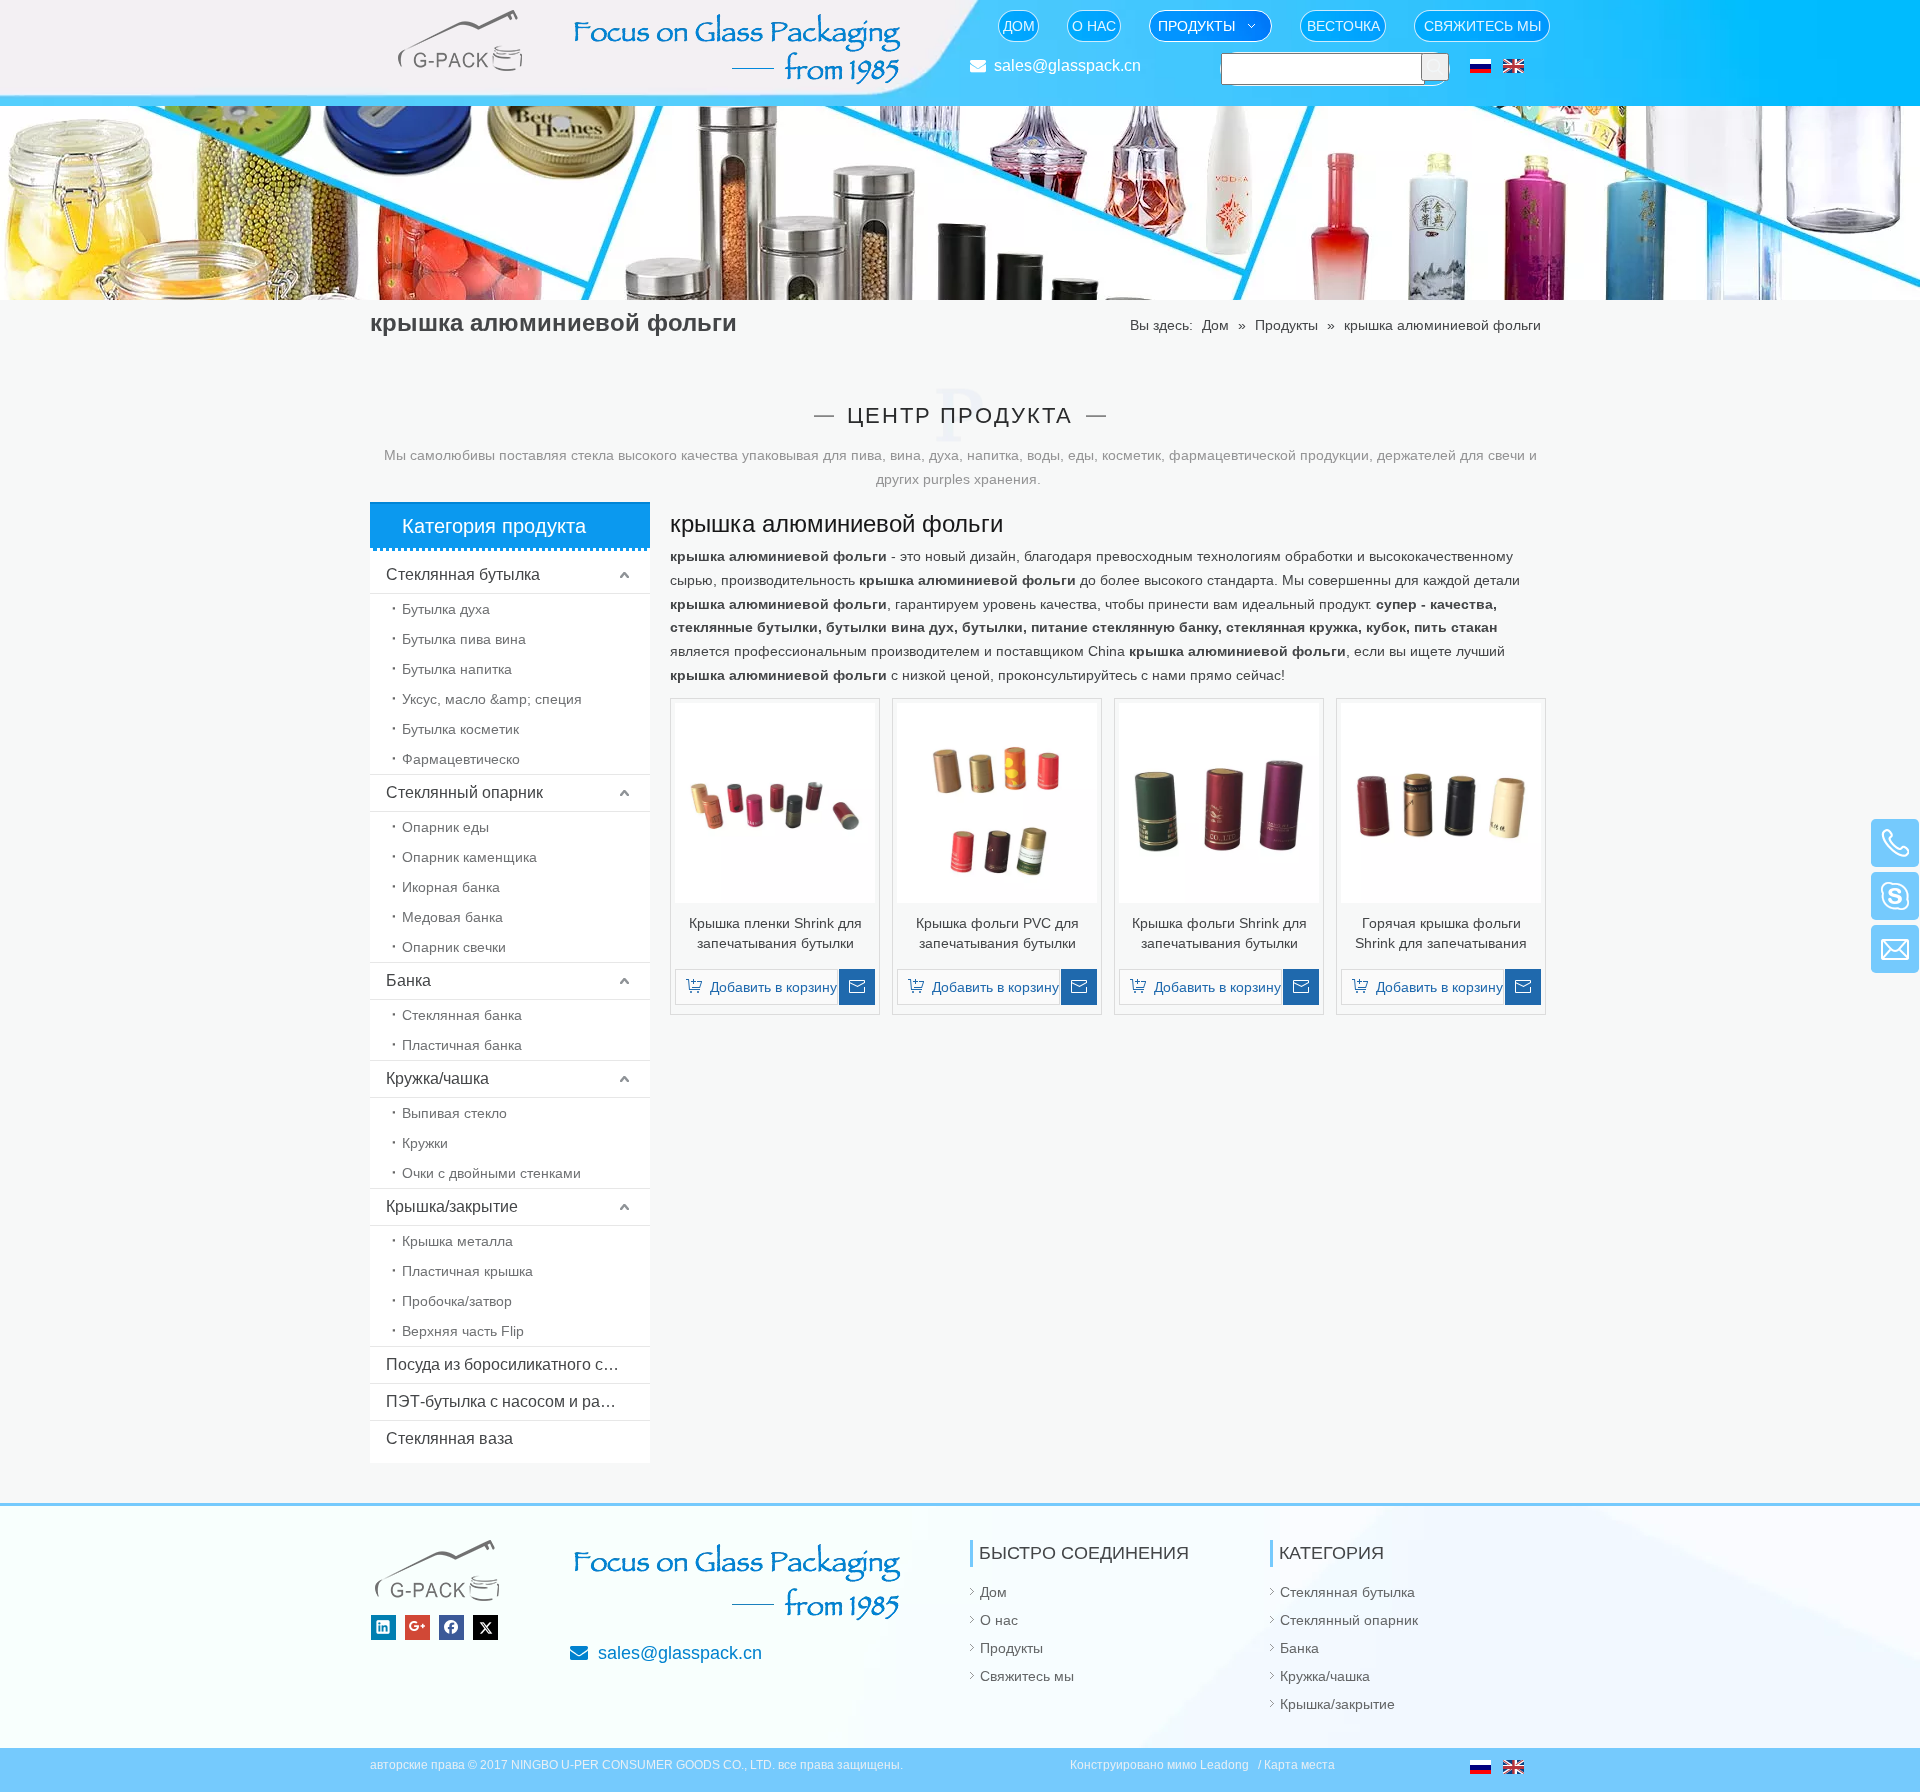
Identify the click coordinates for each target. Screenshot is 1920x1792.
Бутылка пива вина (464, 639)
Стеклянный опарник (464, 792)
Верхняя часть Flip (463, 1331)
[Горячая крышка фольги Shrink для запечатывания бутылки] (1441, 801)
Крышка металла (457, 1241)
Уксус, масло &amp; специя (492, 699)
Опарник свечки (454, 947)
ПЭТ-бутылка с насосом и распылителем (518, 1401)
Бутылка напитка (457, 669)
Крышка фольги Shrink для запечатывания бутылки (1219, 933)
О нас (999, 1620)
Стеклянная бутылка (463, 574)
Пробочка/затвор (457, 1301)
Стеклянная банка (462, 1015)
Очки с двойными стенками (491, 1173)
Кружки (425, 1143)
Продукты (1011, 1648)
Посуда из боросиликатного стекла (515, 1364)
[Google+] (417, 1627)
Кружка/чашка (437, 1078)
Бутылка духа (446, 609)
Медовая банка (452, 917)
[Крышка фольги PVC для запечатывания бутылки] (997, 801)
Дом (993, 1592)
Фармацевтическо (461, 759)
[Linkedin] (383, 1627)
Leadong (1226, 1765)
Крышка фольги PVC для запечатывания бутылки (997, 933)
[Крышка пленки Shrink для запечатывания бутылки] (775, 801)
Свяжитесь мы (1027, 1676)
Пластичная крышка (467, 1271)
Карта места (1299, 1765)
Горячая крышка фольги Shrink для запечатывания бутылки (1441, 934)
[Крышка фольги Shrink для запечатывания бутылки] (1219, 801)
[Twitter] (485, 1627)
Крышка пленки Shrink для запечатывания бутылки (775, 933)
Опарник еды (445, 827)
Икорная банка (451, 887)
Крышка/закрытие (452, 1206)
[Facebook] (451, 1627)
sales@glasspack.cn (1067, 65)
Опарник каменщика (469, 857)
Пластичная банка (462, 1045)
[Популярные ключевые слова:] (1435, 67)
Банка (408, 980)
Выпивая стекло (454, 1113)
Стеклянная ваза (449, 1438)
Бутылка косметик (460, 729)
